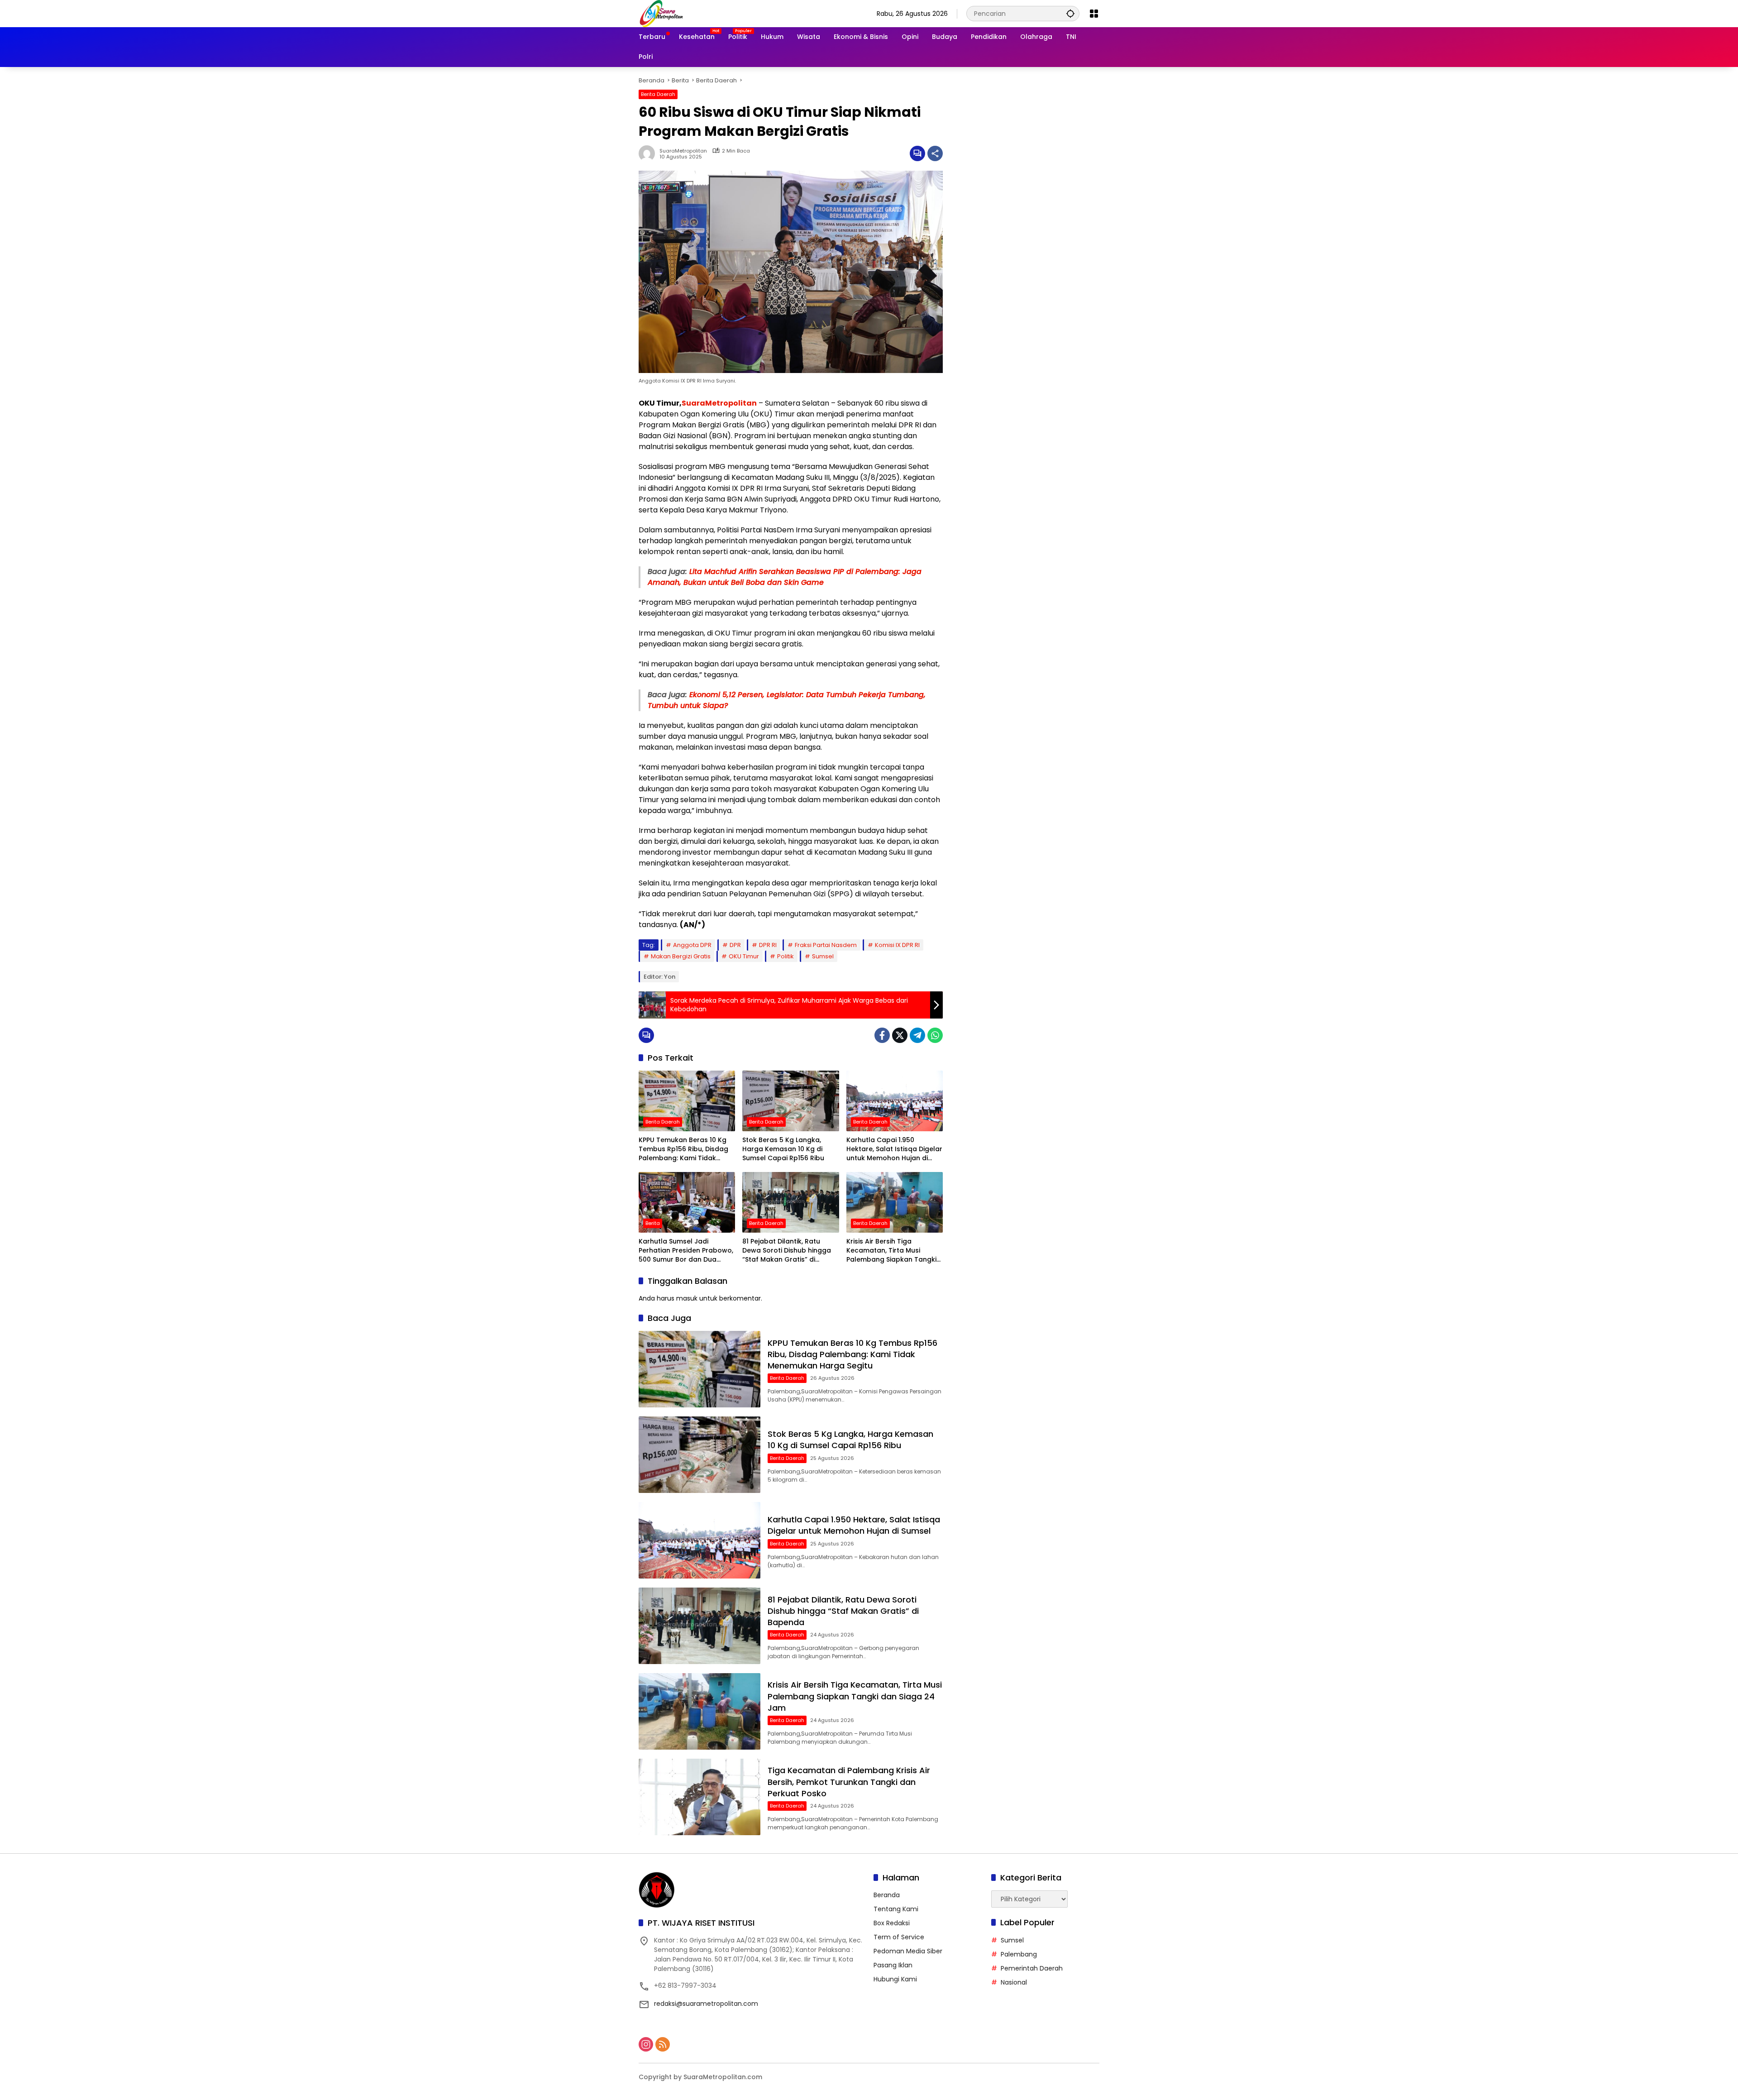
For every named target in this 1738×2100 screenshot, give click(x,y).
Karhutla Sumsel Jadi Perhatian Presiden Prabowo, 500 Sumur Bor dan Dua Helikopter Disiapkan (686, 1251)
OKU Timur (744, 956)
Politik (785, 956)
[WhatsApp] (935, 1035)
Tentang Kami (896, 1909)
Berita (653, 1223)
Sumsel (823, 956)
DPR (735, 945)
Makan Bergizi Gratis (681, 956)
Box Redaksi (892, 1923)
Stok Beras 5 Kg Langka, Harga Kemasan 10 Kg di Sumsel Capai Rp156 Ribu (783, 1149)
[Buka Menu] (1094, 14)
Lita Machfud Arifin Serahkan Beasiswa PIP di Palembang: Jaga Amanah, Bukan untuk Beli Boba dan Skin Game (785, 577)
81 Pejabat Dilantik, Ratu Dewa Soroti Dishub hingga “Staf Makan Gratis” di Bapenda (787, 1251)
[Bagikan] (935, 153)
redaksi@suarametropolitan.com (706, 2004)
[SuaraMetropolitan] (661, 13)
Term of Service (899, 1937)
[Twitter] (900, 1035)
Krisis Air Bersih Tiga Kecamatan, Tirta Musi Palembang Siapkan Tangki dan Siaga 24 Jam (891, 1251)
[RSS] (663, 2044)
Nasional (1014, 1982)
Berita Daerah (658, 94)
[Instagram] (646, 2044)
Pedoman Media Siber (908, 1951)
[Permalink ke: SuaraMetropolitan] (649, 153)
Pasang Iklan (893, 1965)
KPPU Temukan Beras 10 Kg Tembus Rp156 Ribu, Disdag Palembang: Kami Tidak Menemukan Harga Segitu (683, 1149)
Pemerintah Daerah (1032, 1968)
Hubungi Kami (895, 1979)
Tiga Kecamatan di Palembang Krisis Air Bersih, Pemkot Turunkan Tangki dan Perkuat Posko (849, 1782)
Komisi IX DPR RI (897, 945)
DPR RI (768, 945)
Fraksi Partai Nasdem (826, 945)
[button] (1070, 13)
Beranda (887, 1895)
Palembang (1019, 1954)
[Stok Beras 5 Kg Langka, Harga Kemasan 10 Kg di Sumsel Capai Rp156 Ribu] (790, 1101)
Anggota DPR (692, 945)
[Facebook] (882, 1035)
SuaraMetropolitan (683, 151)
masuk (687, 1298)
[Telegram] (917, 1035)
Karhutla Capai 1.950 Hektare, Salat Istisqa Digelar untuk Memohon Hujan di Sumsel (894, 1149)
